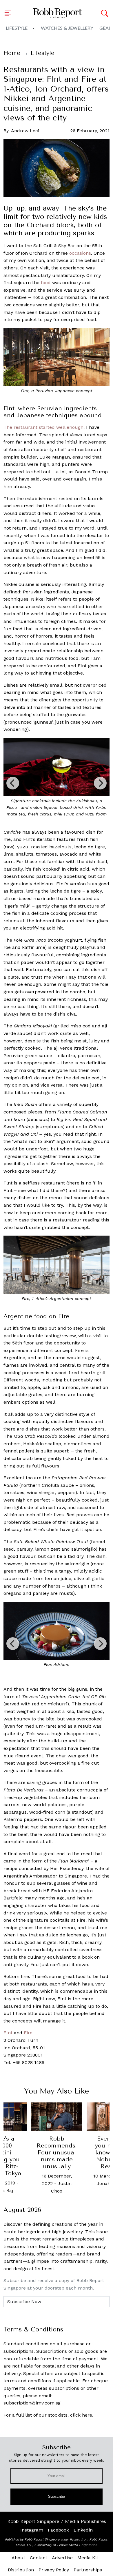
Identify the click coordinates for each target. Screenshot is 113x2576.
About (18, 2558)
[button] (10, 13)
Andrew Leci (25, 131)
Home (12, 53)
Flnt (8, 2033)
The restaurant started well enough (43, 427)
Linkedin (83, 2530)
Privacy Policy (54, 2570)
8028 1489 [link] (33, 2062)
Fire (28, 2033)
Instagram (32, 2530)
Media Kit (88, 2558)
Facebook (58, 2530)
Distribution (21, 2570)
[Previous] (13, 783)
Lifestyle (17, 28)
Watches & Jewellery (67, 28)
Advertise (62, 2558)
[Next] (100, 783)
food (46, 283)
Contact (39, 2558)
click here (81, 2415)
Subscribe (57, 2496)
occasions (80, 253)
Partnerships (88, 2570)
